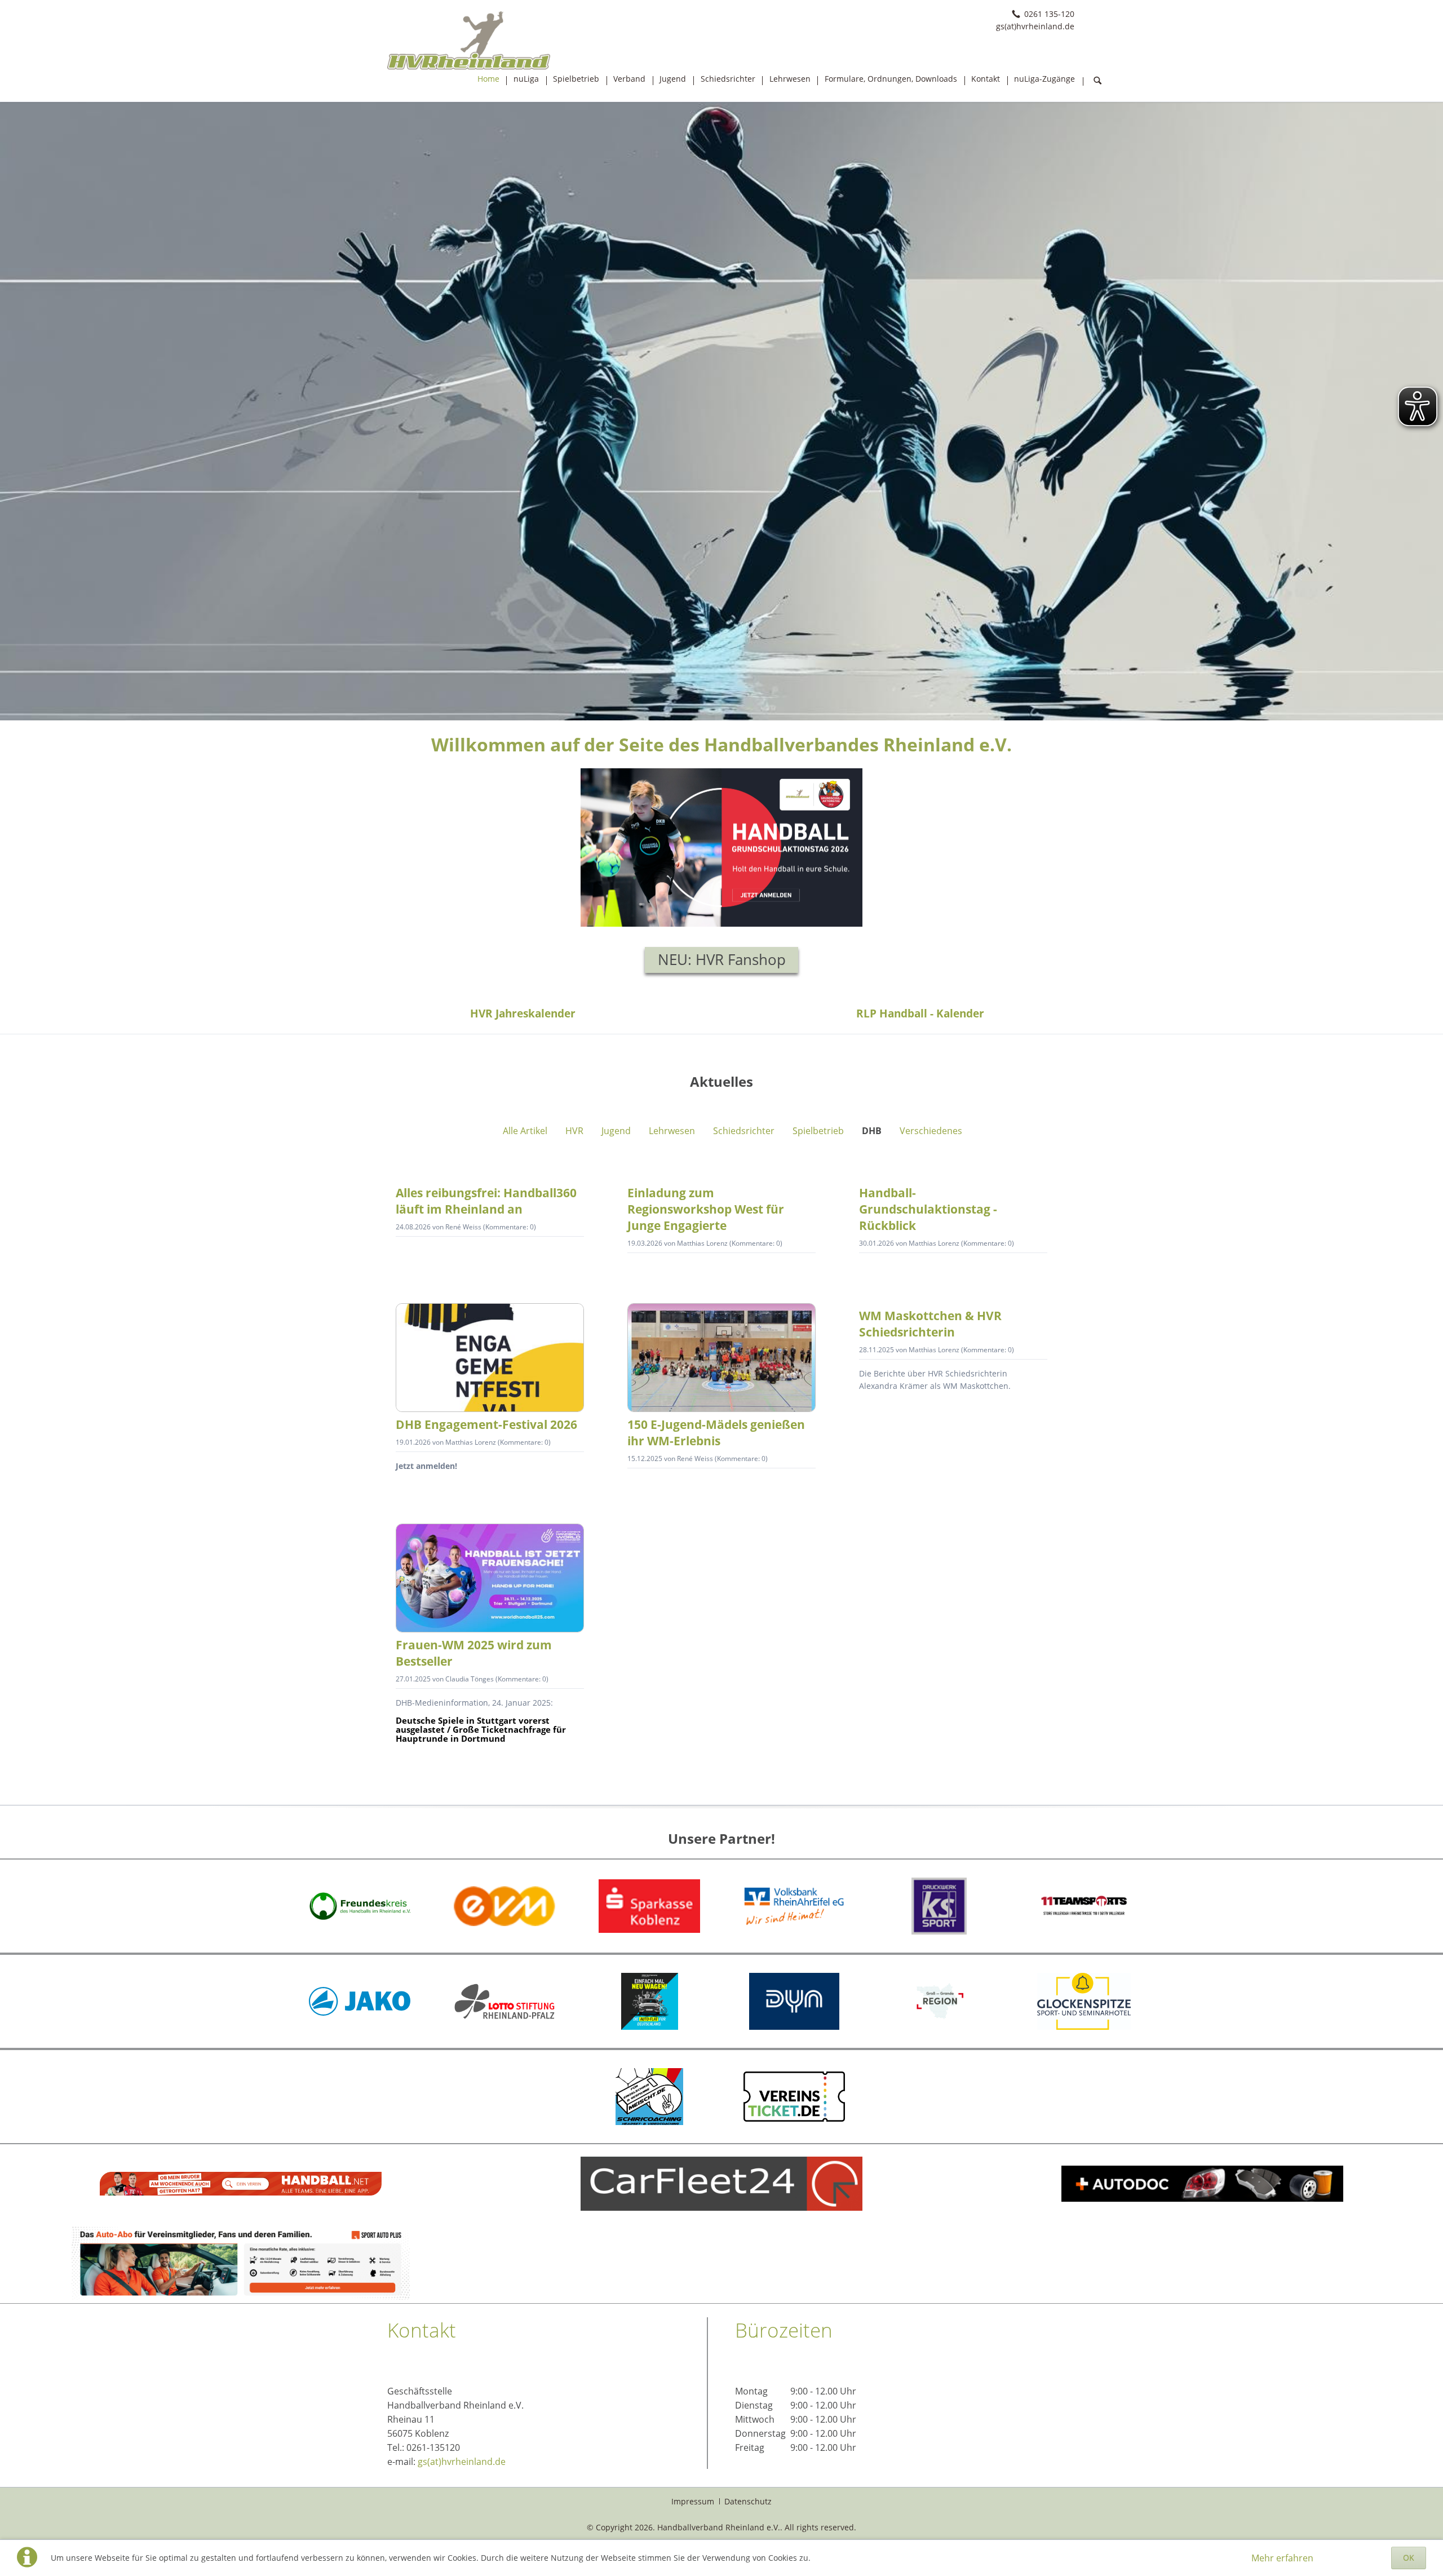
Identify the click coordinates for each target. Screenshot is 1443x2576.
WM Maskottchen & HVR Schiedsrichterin (930, 1324)
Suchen (1097, 81)
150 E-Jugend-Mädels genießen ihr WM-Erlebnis (716, 1433)
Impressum (693, 2501)
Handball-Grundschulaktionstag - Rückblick (928, 1209)
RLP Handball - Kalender (920, 1013)
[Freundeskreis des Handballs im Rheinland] (360, 1906)
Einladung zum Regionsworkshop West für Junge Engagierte (706, 1209)
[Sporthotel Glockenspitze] (1084, 2001)
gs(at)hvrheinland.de (462, 2462)
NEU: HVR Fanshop (722, 960)
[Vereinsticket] (794, 2097)
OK (1409, 2558)
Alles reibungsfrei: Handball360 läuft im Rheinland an (486, 1201)
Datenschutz (748, 2501)
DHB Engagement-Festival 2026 (486, 1424)
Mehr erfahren (1282, 2558)
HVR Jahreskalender (523, 1013)
